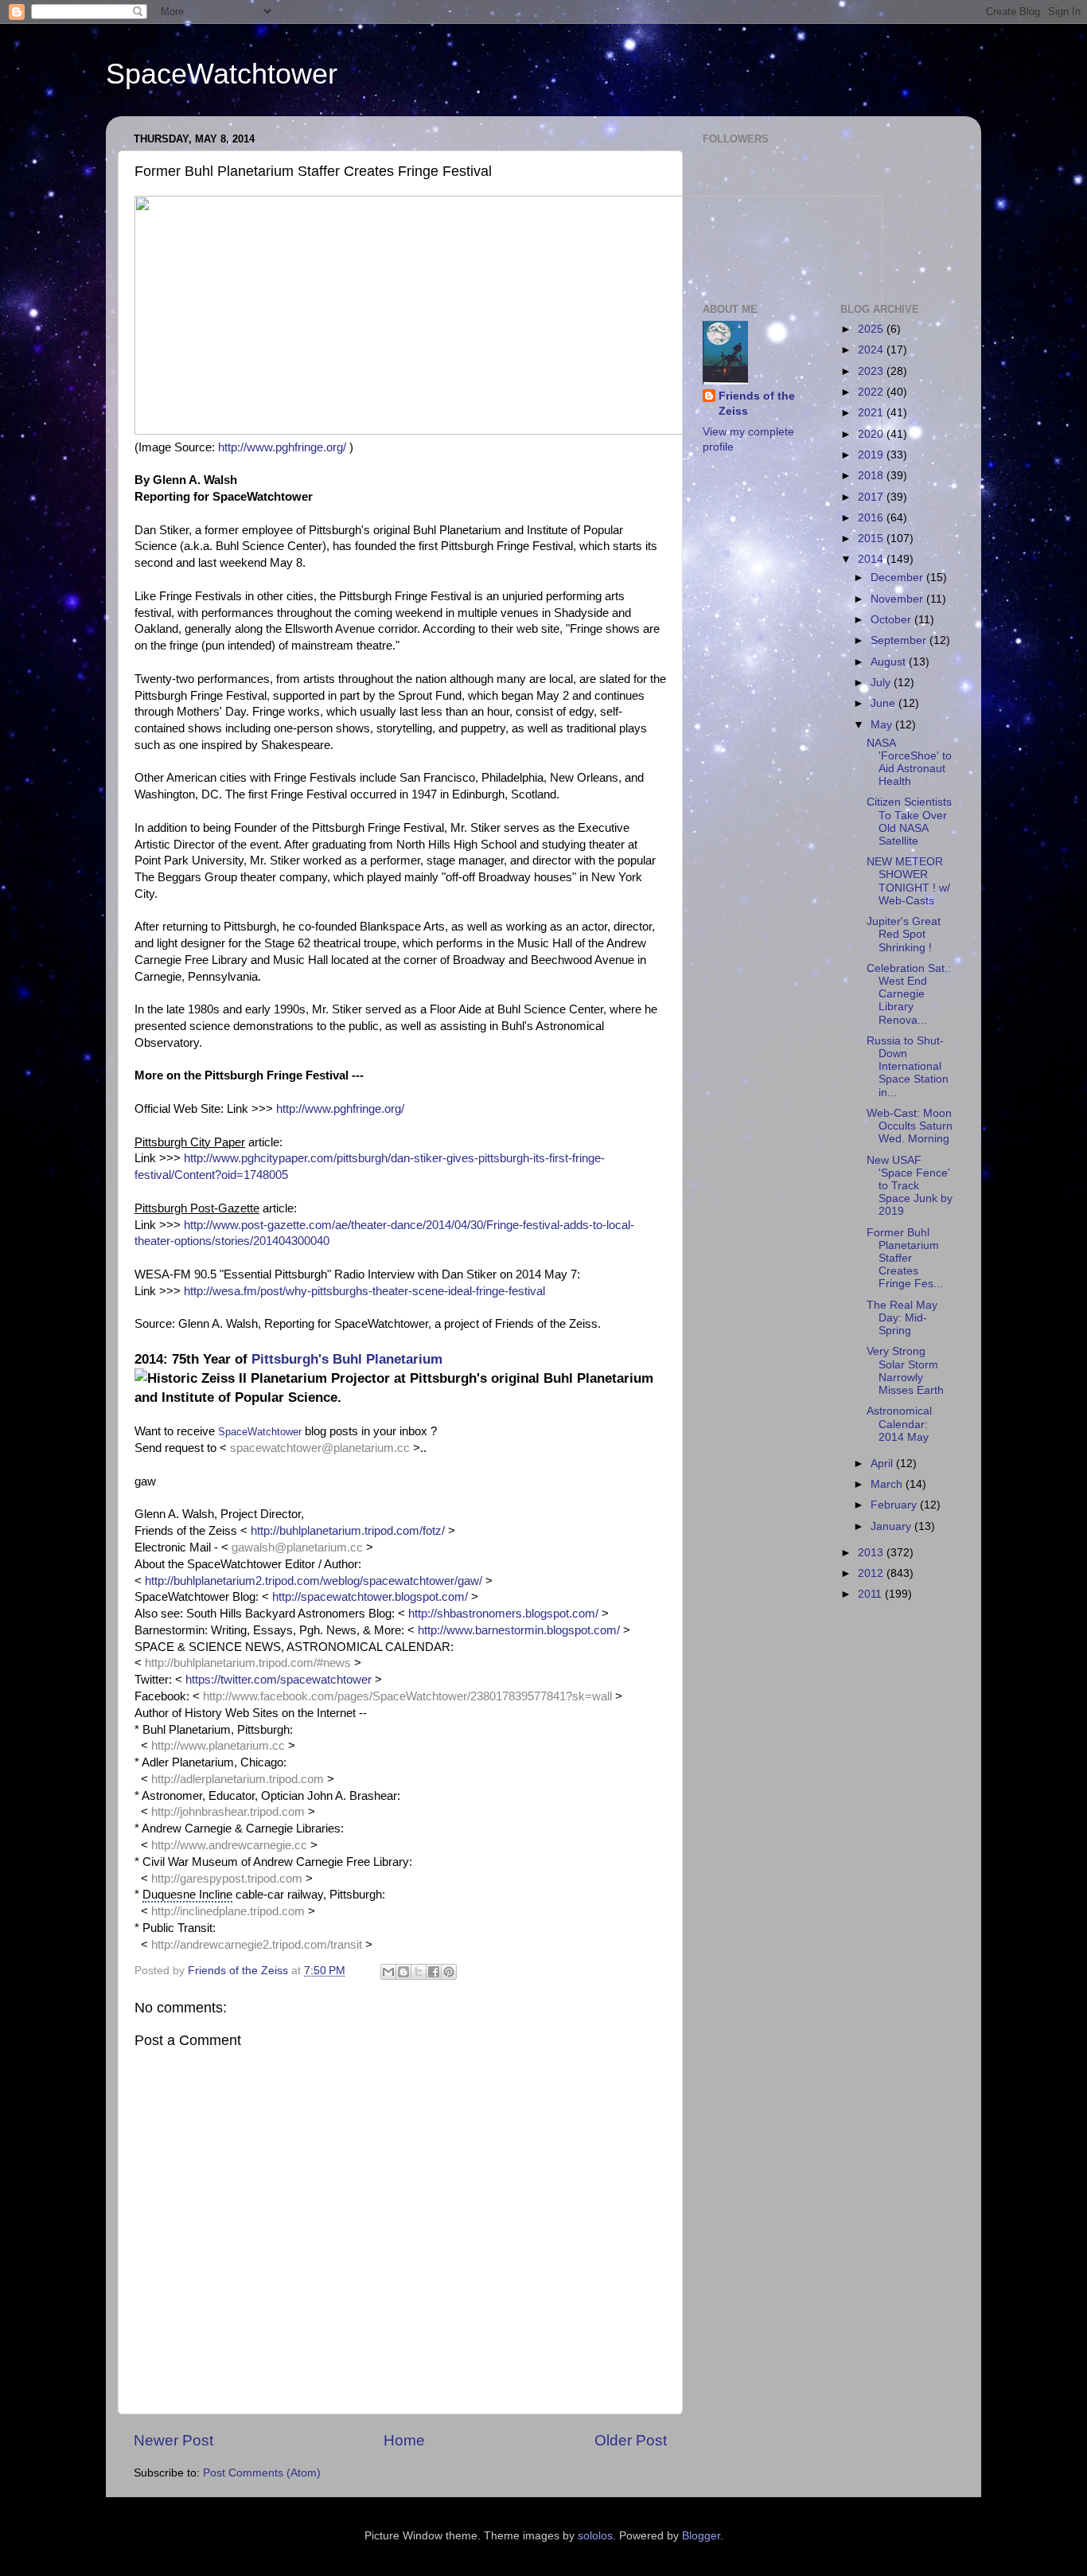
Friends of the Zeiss (757, 404)
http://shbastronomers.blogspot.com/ (503, 1614)
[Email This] (388, 1972)
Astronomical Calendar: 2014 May (899, 1424)
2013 (872, 1553)
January (892, 1526)
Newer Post (173, 2440)
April (883, 1464)
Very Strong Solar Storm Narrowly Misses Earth (905, 1371)
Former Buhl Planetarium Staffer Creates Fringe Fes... (905, 1259)
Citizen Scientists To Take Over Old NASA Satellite (909, 822)
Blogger (701, 2536)
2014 (872, 559)
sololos (595, 2536)
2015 (872, 539)
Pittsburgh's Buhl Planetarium (347, 1359)
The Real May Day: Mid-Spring (902, 1318)
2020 (872, 434)
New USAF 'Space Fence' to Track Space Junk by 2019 (910, 1186)
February (895, 1505)
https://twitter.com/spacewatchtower (279, 1680)
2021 (872, 413)
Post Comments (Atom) (262, 2473)
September (900, 640)
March (888, 1484)
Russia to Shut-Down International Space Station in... (908, 1067)
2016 (872, 518)
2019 (872, 455)
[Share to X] (419, 1972)
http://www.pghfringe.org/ (282, 447)
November (898, 599)
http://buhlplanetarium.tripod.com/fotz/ (348, 1531)
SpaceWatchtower (222, 74)
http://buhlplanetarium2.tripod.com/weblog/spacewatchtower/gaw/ (314, 1581)
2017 (872, 497)
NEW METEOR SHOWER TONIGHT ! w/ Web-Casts (908, 881)
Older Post (631, 2440)
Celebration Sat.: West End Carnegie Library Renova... (909, 994)
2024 (872, 350)
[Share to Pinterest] (449, 1972)
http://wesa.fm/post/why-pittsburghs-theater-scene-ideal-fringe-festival (364, 1291)
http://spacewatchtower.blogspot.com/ (370, 1597)
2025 (872, 329)
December (898, 578)
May (883, 725)
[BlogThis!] (403, 1972)
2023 (872, 371)
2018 (872, 476)
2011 (871, 1594)
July (882, 683)
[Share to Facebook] (434, 1972)
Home (404, 2440)
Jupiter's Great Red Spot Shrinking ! (904, 934)
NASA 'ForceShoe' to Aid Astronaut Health (909, 763)
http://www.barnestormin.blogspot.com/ (519, 1630)
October (892, 620)
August (890, 662)
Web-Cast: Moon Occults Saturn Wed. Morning (910, 1126)
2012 (872, 1573)
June (884, 703)
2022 (872, 392)
